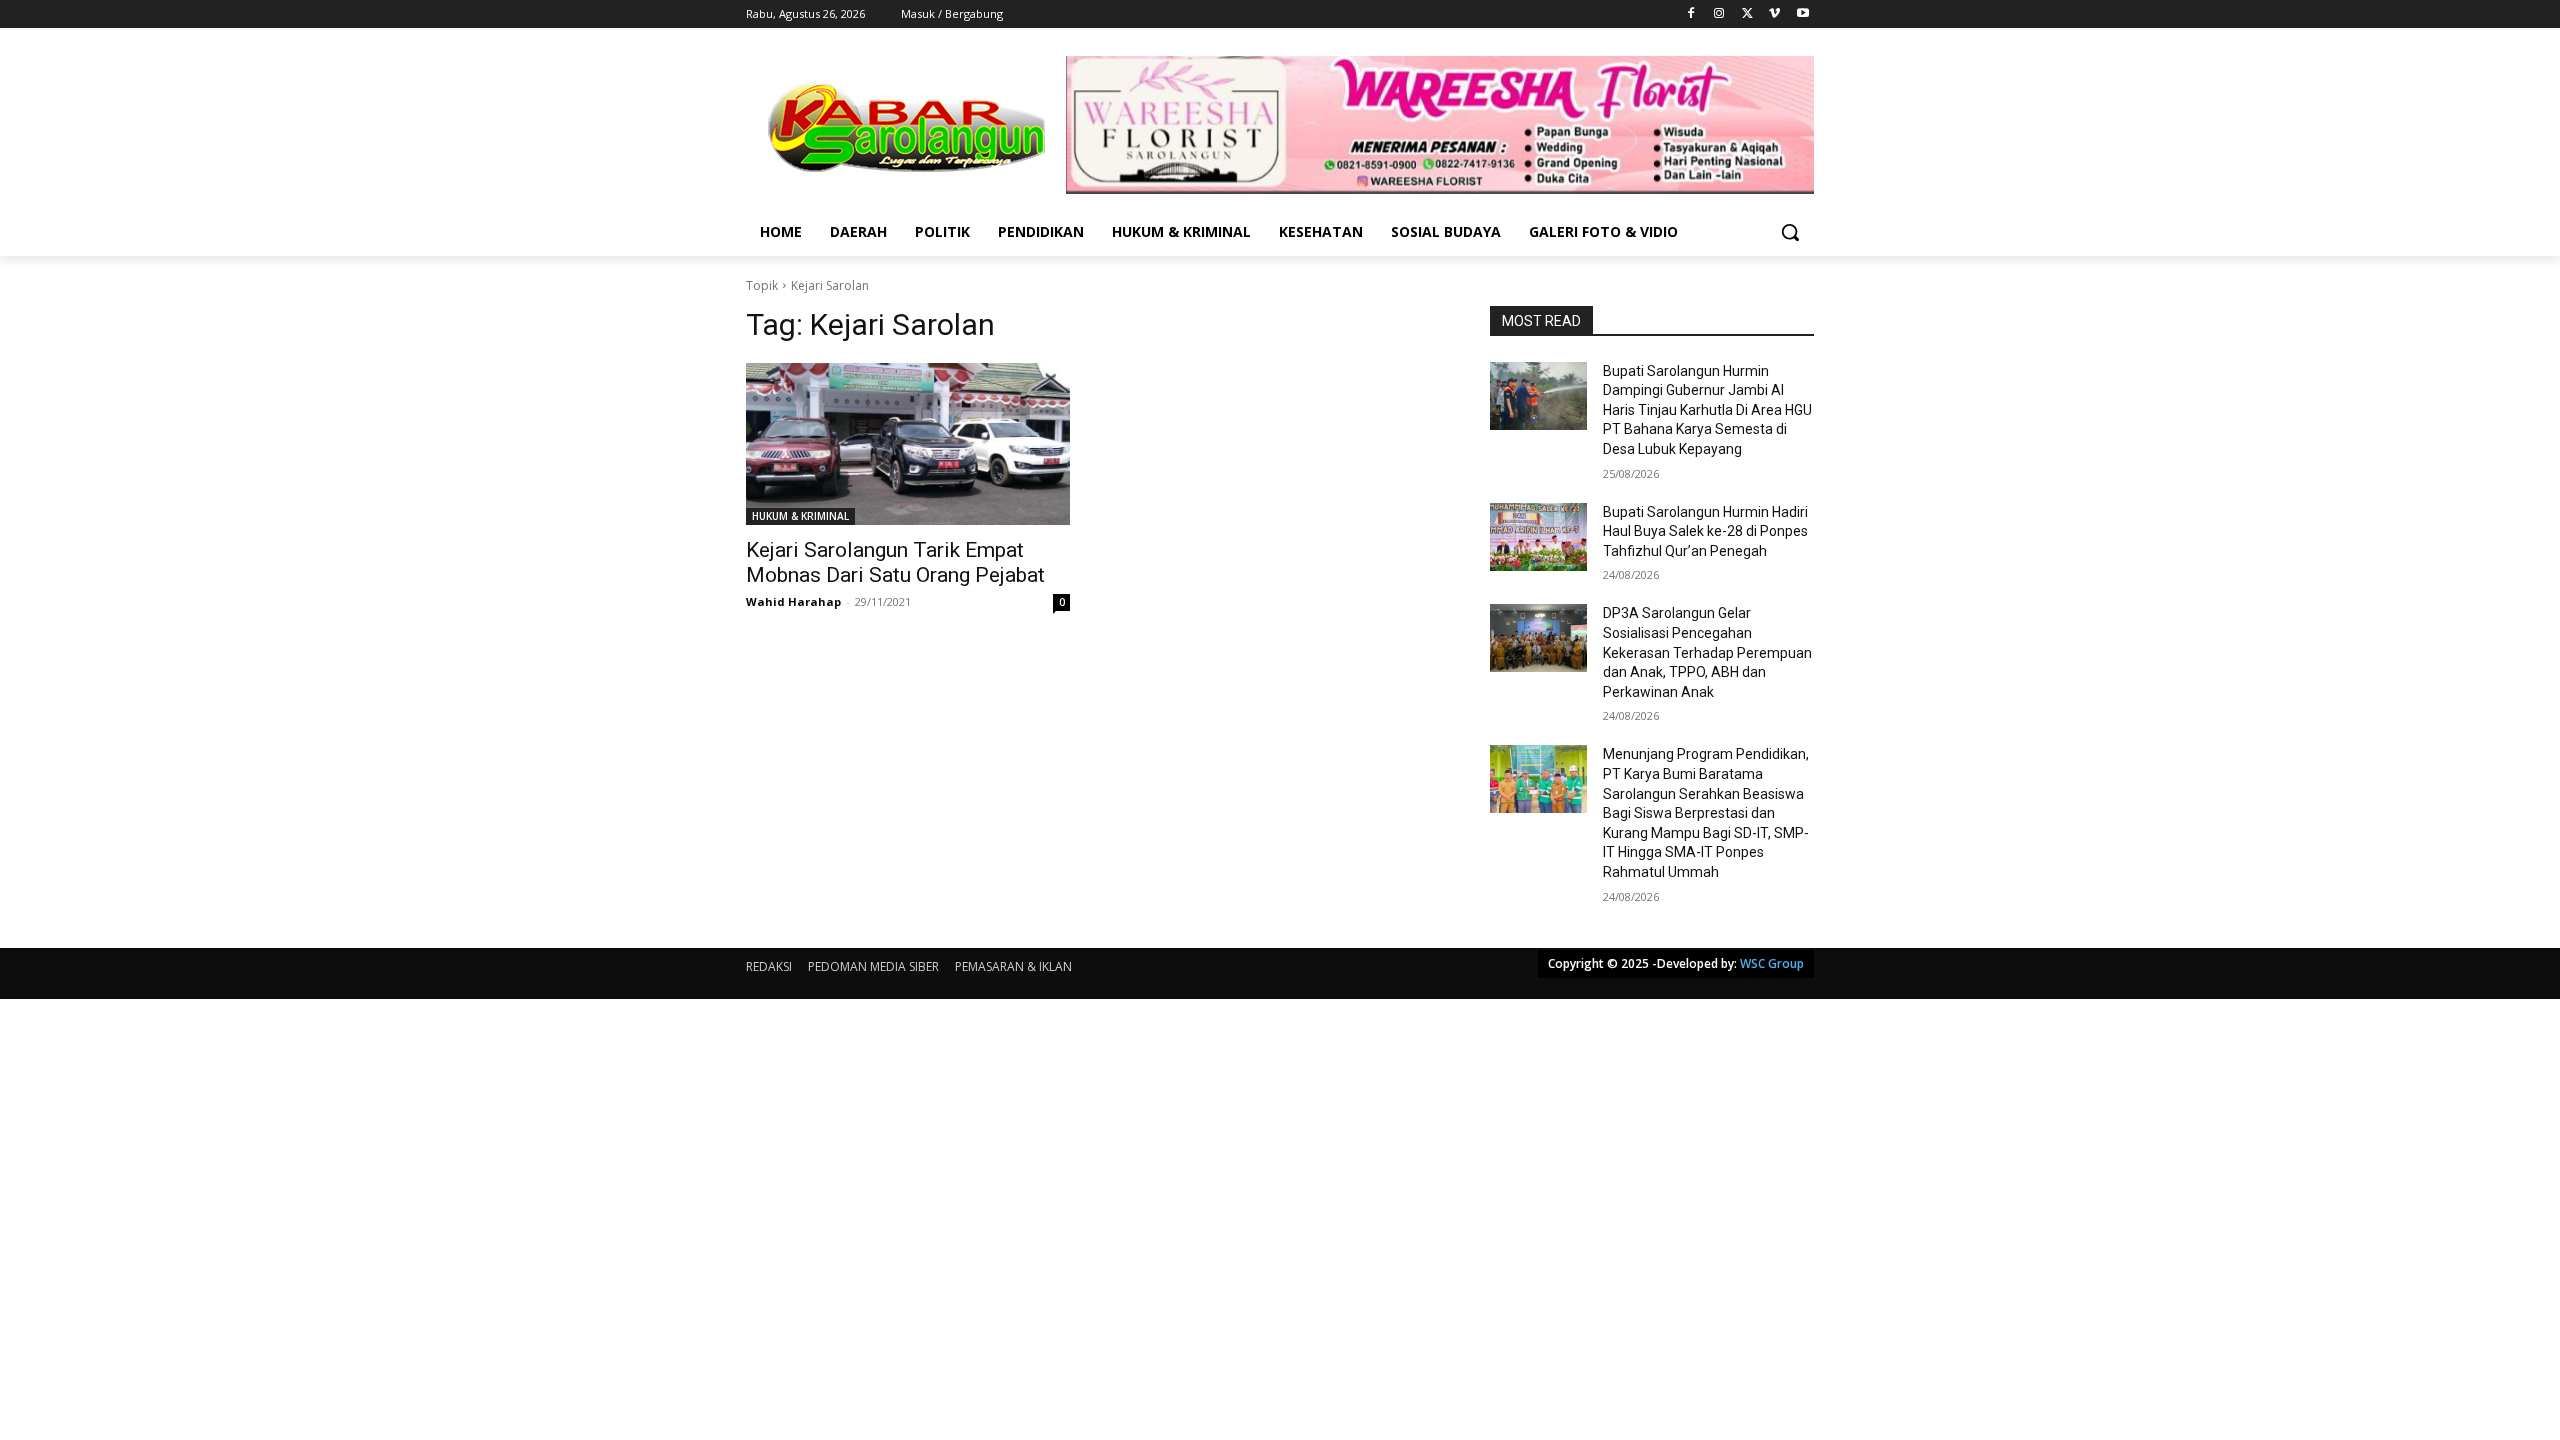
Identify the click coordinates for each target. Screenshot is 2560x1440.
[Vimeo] (1774, 14)
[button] (1790, 232)
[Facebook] (1691, 14)
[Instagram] (1719, 14)
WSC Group (1772, 963)
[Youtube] (1802, 14)
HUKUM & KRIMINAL (800, 516)
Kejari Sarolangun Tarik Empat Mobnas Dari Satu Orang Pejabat (895, 562)
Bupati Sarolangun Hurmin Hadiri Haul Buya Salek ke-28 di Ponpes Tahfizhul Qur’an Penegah (1705, 531)
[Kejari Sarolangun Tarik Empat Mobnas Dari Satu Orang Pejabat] (908, 444)
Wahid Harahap (793, 601)
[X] (1747, 14)
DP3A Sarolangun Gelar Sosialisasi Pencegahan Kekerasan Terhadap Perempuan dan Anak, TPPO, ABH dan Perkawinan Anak (1707, 652)
